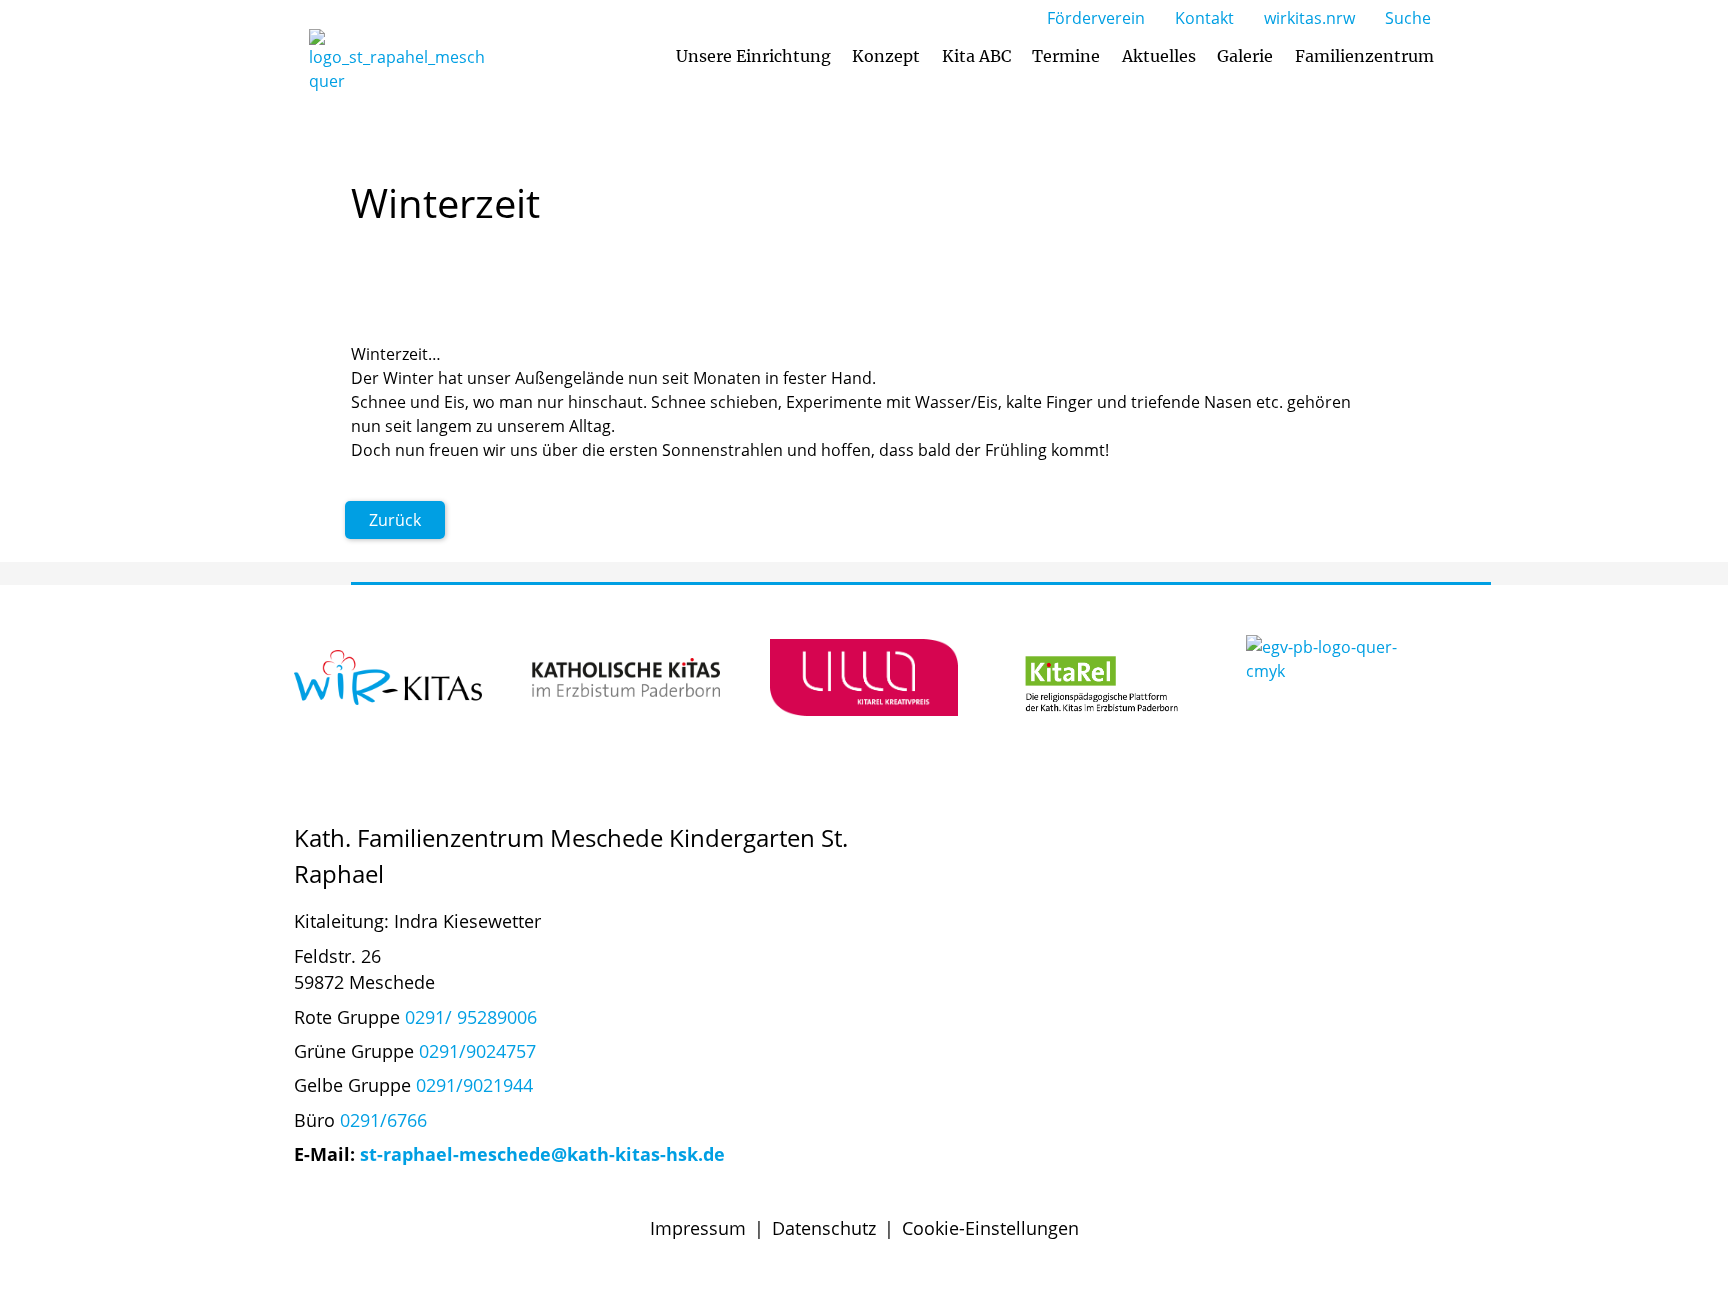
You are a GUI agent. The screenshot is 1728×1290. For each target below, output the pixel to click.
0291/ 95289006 (471, 1017)
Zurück (395, 520)
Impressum (698, 1228)
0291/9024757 (477, 1051)
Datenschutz (824, 1228)
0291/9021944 (474, 1085)
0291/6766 (383, 1120)
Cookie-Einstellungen (990, 1228)
